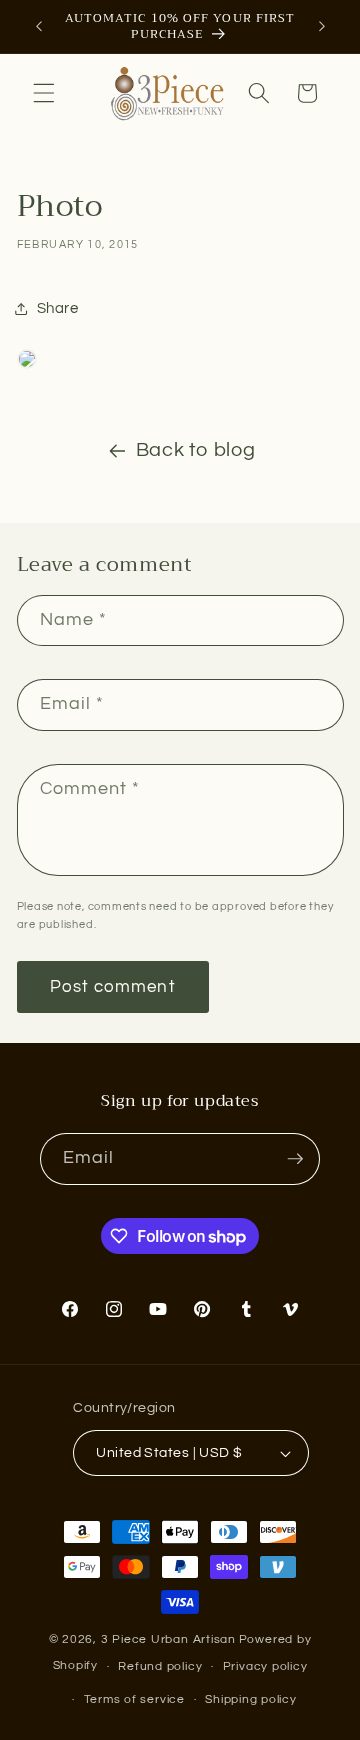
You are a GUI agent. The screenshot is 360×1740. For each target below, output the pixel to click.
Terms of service (134, 1699)
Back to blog (196, 450)
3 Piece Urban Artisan (168, 1639)
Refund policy (160, 1666)
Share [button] (58, 308)
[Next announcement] (322, 27)
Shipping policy (251, 1699)
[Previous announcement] (39, 27)
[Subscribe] (295, 1159)
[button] (44, 93)
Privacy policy (265, 1666)
